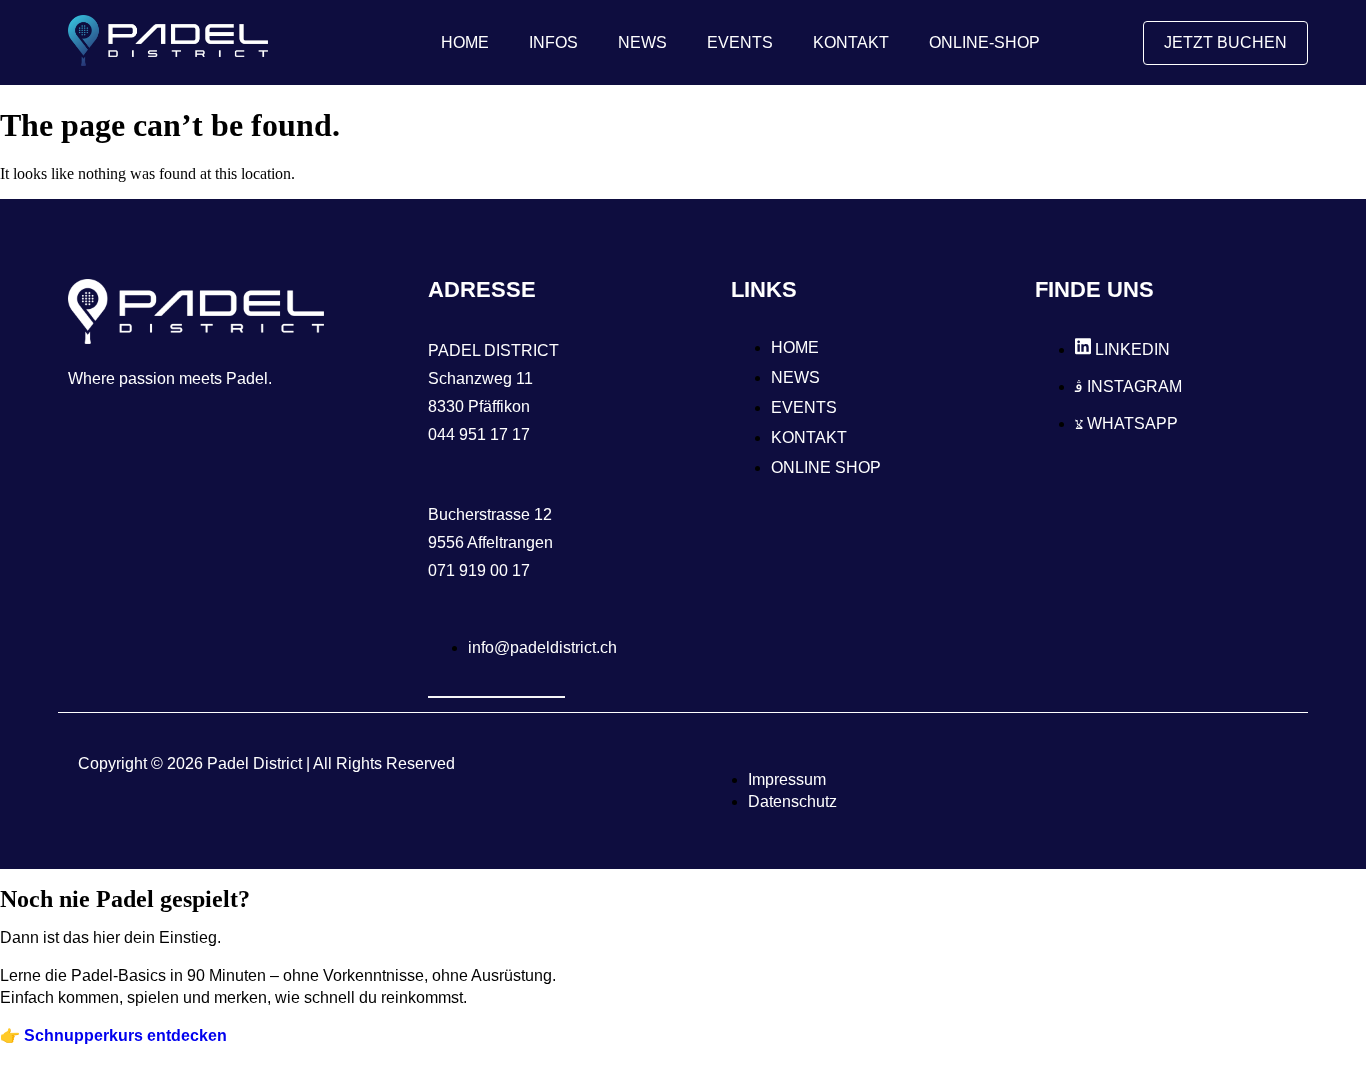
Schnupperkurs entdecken (125, 1035)
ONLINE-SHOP (984, 42)
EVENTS (740, 42)
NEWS (642, 42)
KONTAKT (851, 42)
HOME (465, 42)
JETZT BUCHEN (1225, 42)
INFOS (553, 42)
